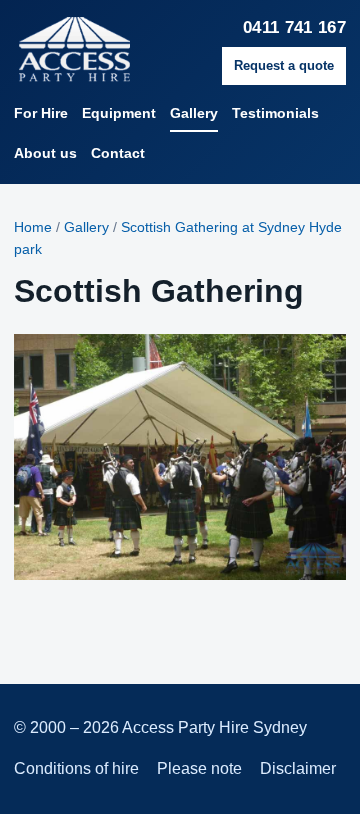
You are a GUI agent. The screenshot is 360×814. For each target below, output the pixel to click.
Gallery (194, 113)
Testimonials (275, 113)
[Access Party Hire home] (112, 49)
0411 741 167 (294, 27)
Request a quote (284, 65)
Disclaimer (298, 768)
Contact (118, 153)
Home (33, 227)
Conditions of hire (76, 768)
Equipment (119, 113)
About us (45, 153)
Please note (199, 768)
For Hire (41, 113)
